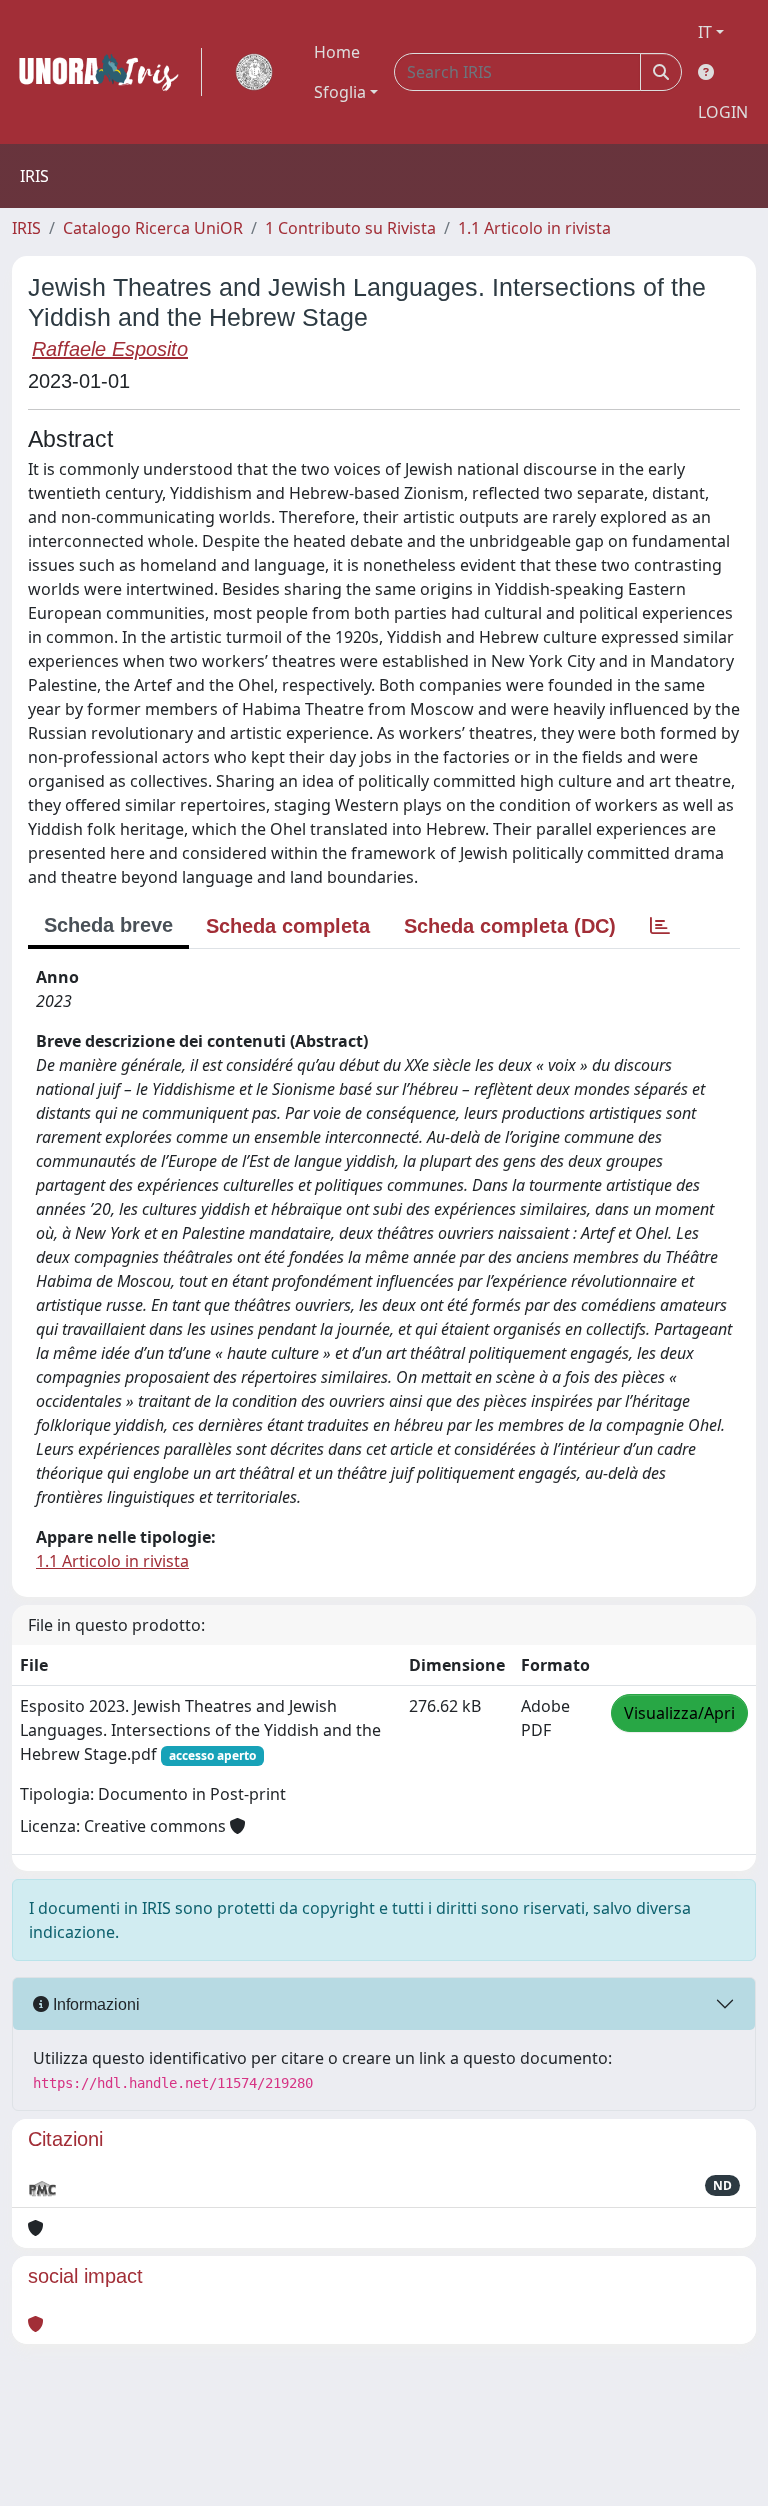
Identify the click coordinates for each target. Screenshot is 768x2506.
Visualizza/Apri (679, 1713)
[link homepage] (107, 72)
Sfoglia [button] (340, 92)
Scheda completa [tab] (288, 926)
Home (337, 52)
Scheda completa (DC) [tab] (510, 926)
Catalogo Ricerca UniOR (153, 228)
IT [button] (705, 32)
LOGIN (723, 112)
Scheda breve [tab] (108, 925)
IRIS (26, 228)
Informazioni (94, 2004)
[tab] (660, 926)
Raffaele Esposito (110, 349)
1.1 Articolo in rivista (534, 228)
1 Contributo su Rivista (350, 228)
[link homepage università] (254, 72)
